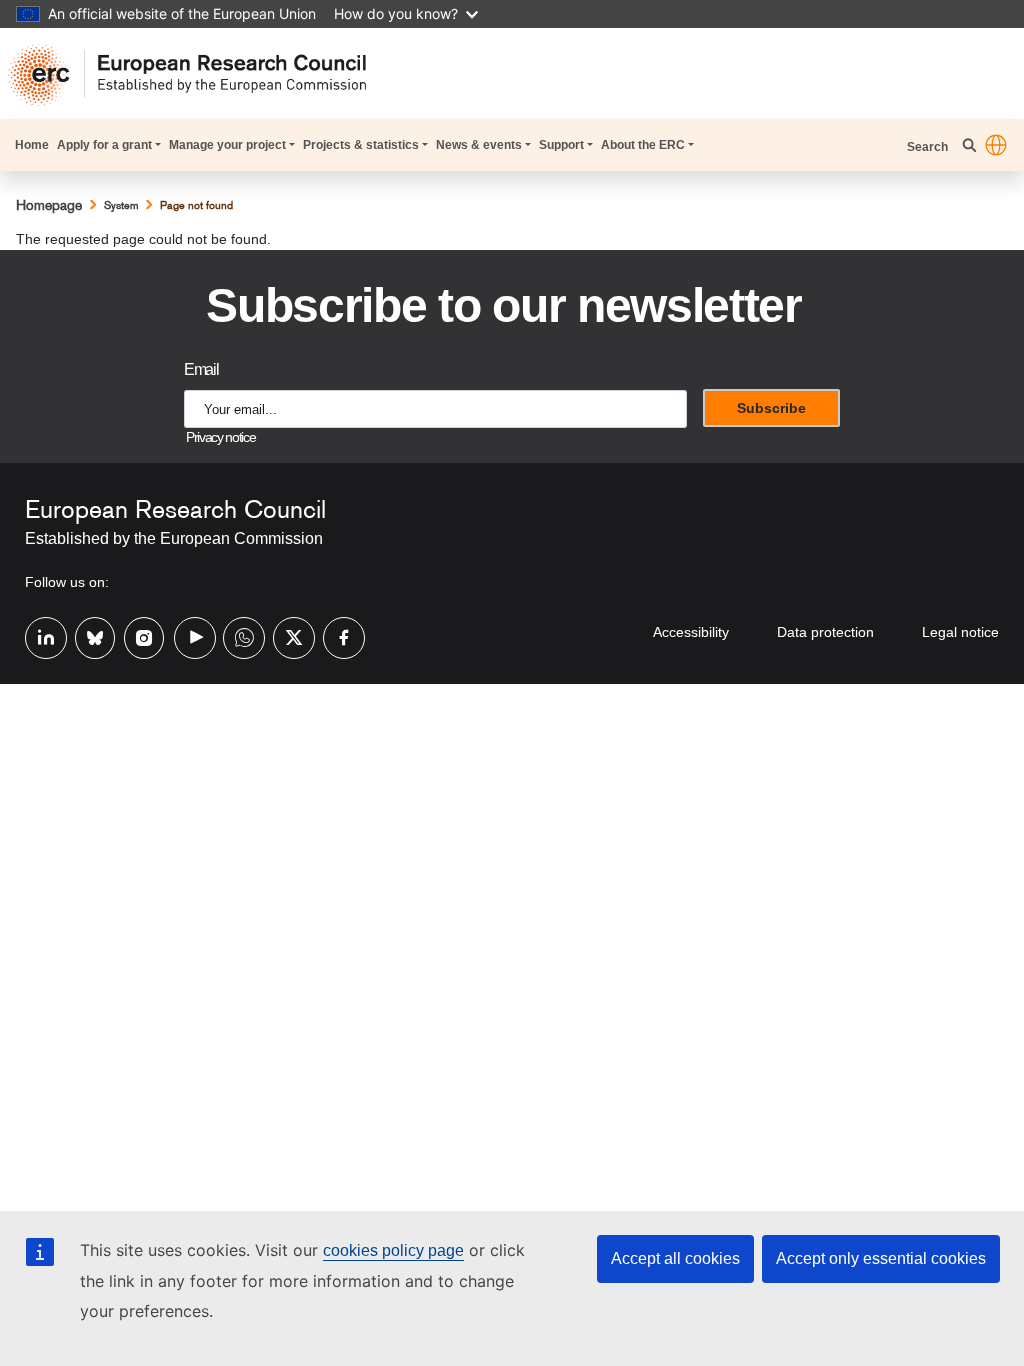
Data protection (825, 632)
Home (32, 145)
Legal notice (960, 632)
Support (561, 145)
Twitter (286, 636)
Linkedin (38, 636)
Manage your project (227, 145)
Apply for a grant (104, 145)
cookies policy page (393, 1250)
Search (929, 147)
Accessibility (691, 632)
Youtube (187, 636)
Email (201, 369)
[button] (996, 145)
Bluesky (88, 636)
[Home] (195, 75)
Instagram (137, 636)
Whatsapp (236, 636)
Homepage (49, 205)
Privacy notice (220, 437)
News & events (479, 145)
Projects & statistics (361, 145)
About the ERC (643, 145)
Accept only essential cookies (881, 1258)
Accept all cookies (675, 1258)
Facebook (336, 636)
